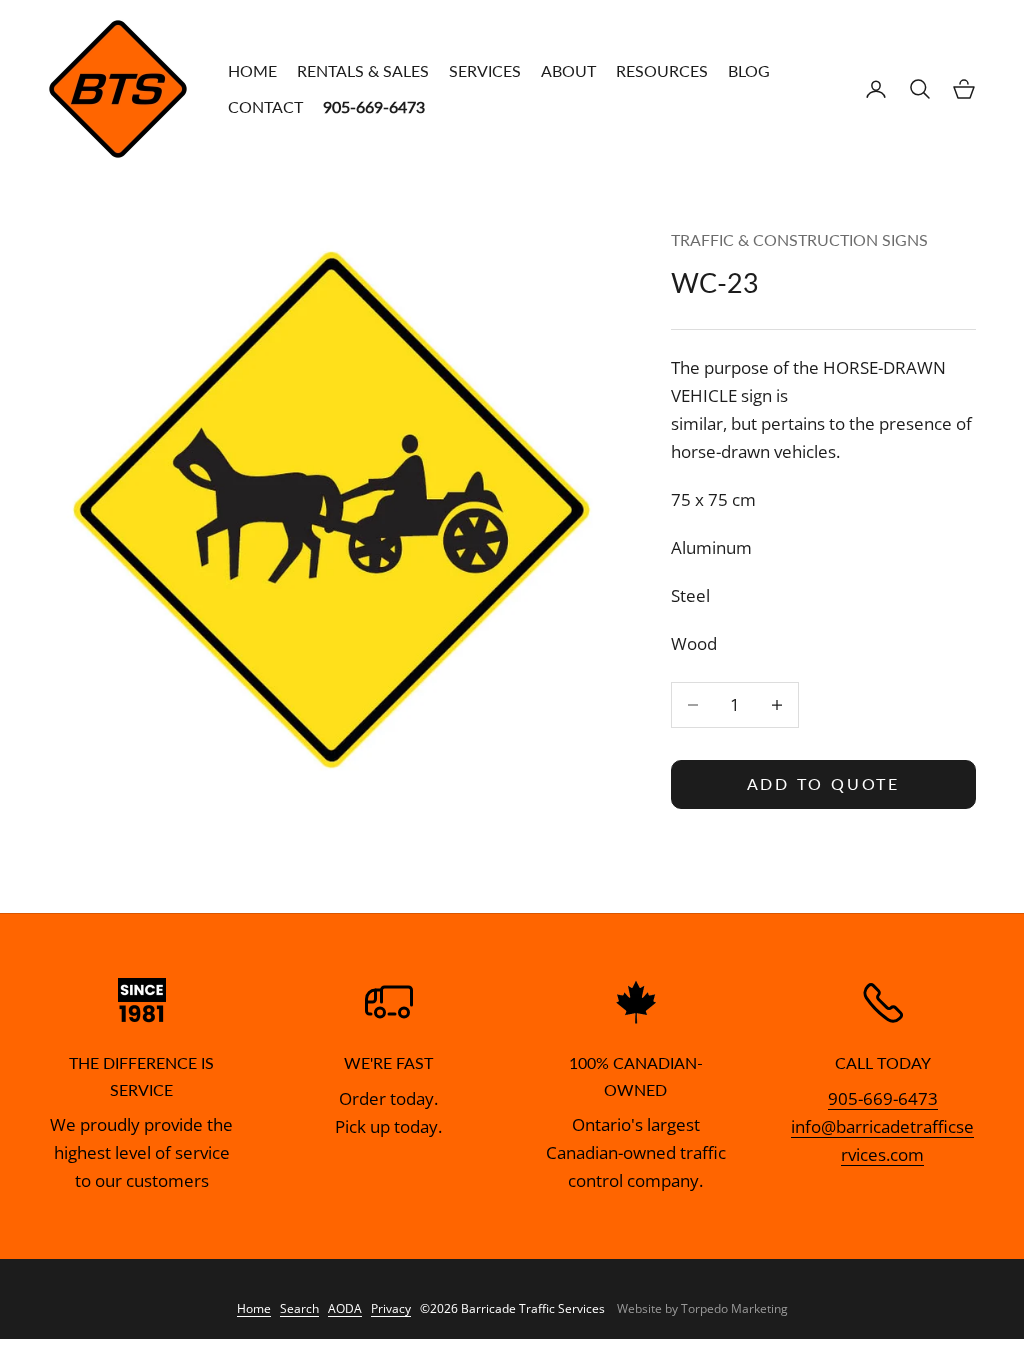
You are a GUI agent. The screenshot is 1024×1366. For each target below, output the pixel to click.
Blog (749, 71)
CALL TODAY (883, 1063)
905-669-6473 (883, 1098)
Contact (265, 107)
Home (252, 71)
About (568, 71)
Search (299, 1308)
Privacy (391, 1308)
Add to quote (824, 783)
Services (485, 71)
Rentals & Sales (363, 71)
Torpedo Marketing (734, 1308)
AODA (345, 1308)
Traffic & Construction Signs (799, 240)
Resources (662, 71)
